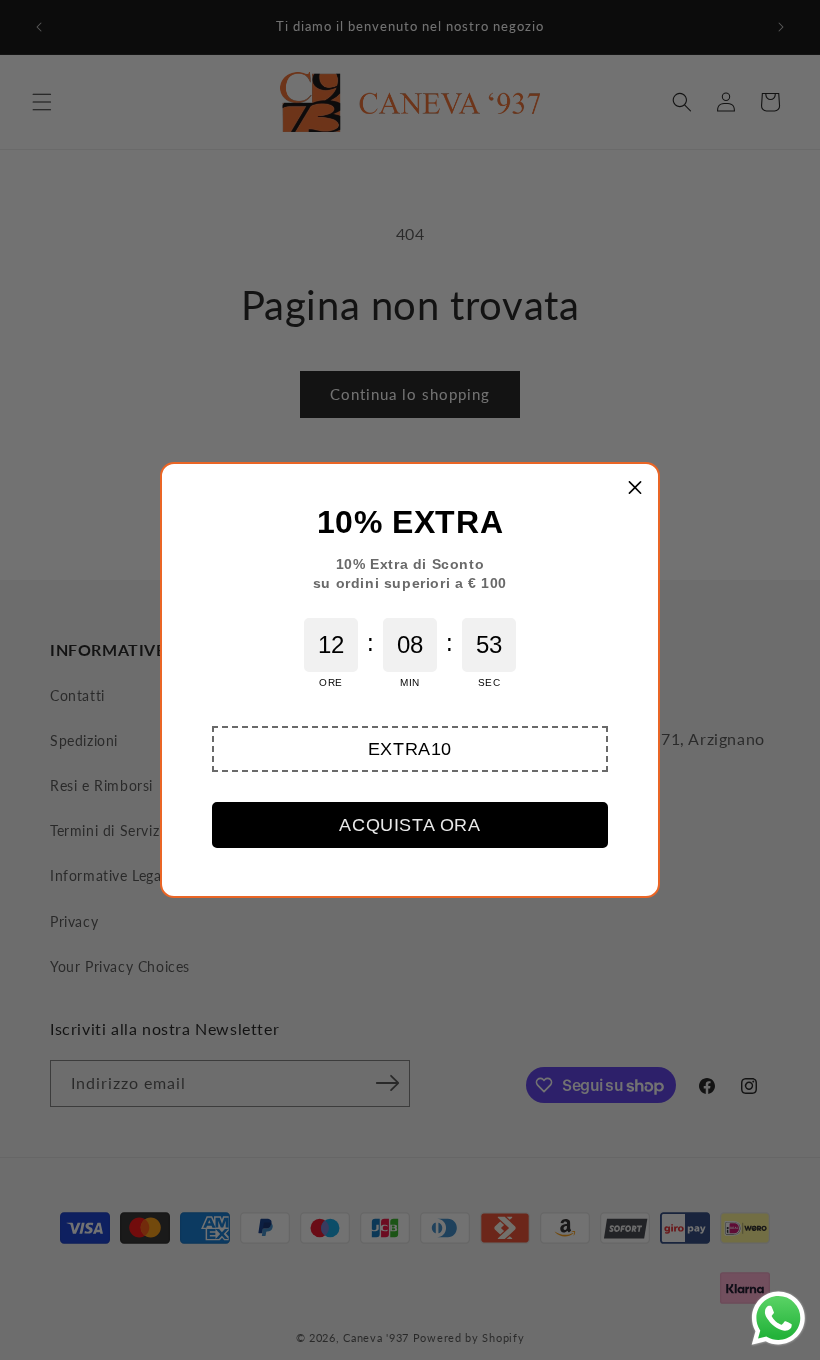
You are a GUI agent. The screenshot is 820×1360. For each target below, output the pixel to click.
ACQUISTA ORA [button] (409, 825)
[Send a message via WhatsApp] (778, 1318)
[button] (410, 749)
